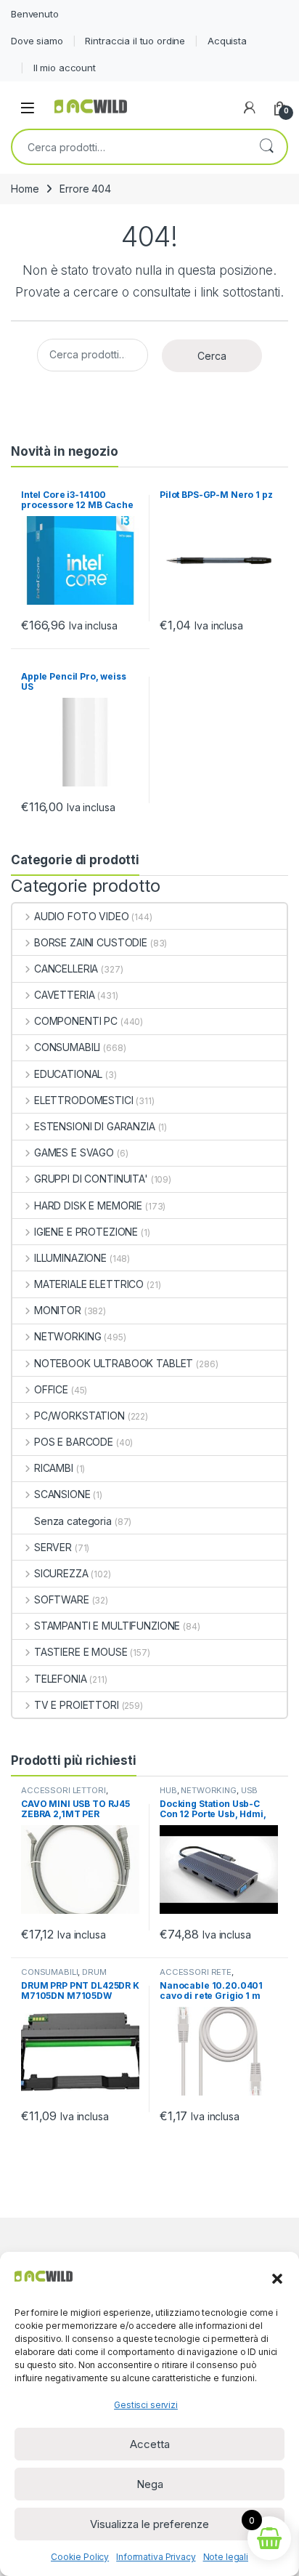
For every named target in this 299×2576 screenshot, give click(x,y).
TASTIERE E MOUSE (81, 1652)
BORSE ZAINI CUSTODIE (91, 942)
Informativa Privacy (156, 2557)
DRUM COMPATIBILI (64, 1976)
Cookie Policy (80, 2557)
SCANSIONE (62, 1494)
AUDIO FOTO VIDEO (82, 916)
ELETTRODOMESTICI (84, 1100)
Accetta (150, 2444)
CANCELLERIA (66, 969)
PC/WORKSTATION (79, 1416)
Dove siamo (37, 41)
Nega (150, 2484)
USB (250, 1790)
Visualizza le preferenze (149, 2524)
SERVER (53, 1547)
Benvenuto (35, 14)
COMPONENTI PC (76, 1021)
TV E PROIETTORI (77, 1705)
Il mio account (65, 68)
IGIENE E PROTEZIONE (86, 1232)
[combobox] (129, 147)
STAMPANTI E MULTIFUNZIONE (107, 1626)
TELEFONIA (61, 1679)
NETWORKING (67, 1336)
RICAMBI (54, 1468)
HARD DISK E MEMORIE (88, 1206)
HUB (168, 1790)
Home (25, 189)
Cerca (266, 147)
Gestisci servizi (146, 2405)
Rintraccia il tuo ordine (135, 41)
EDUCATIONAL (68, 1074)
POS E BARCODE (74, 1442)
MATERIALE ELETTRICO (89, 1284)
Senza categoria (73, 1521)
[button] (277, 2277)
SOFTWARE (62, 1599)
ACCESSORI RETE (196, 1972)
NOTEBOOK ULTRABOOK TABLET (114, 1363)
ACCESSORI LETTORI (64, 1790)
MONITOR (58, 1310)
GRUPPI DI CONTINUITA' (91, 1179)
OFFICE (51, 1389)
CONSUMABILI (67, 1047)
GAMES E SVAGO (74, 1152)
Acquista (227, 41)
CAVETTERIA (64, 995)
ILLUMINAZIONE (70, 1258)
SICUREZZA (61, 1573)
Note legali (226, 2557)
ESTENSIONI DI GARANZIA (95, 1126)
